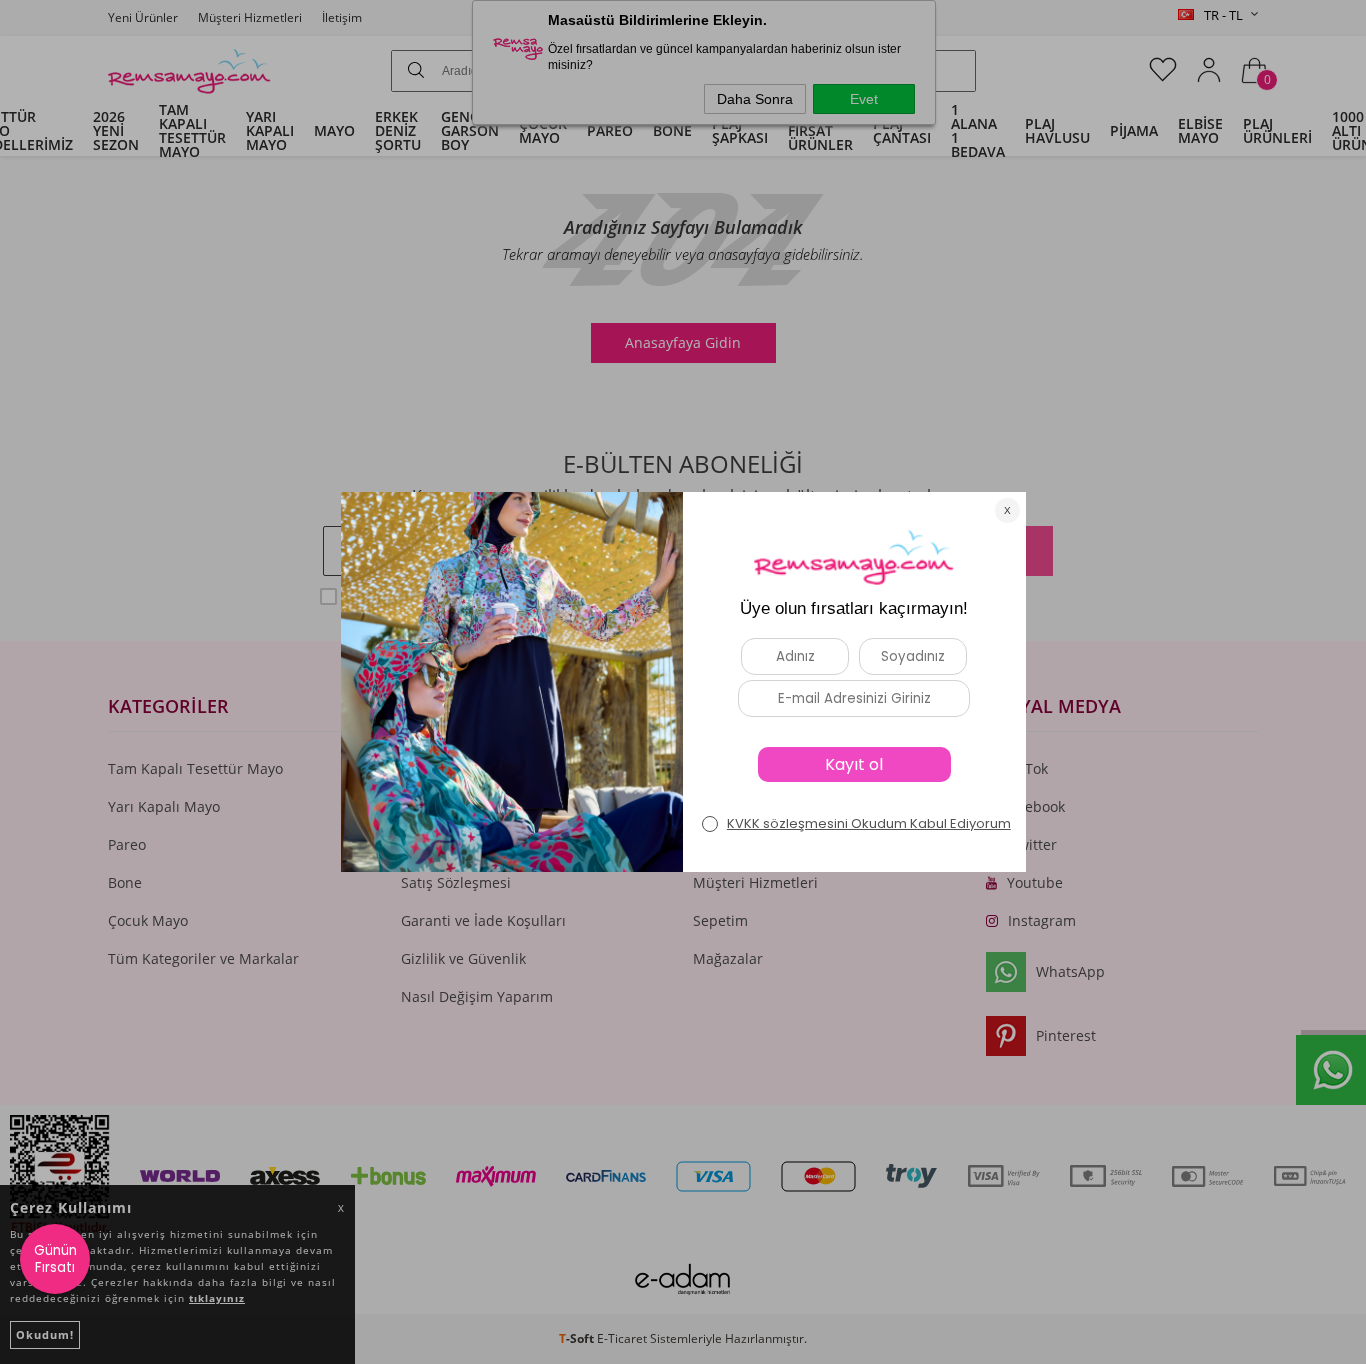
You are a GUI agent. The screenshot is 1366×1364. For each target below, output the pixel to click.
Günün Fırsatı (55, 1259)
